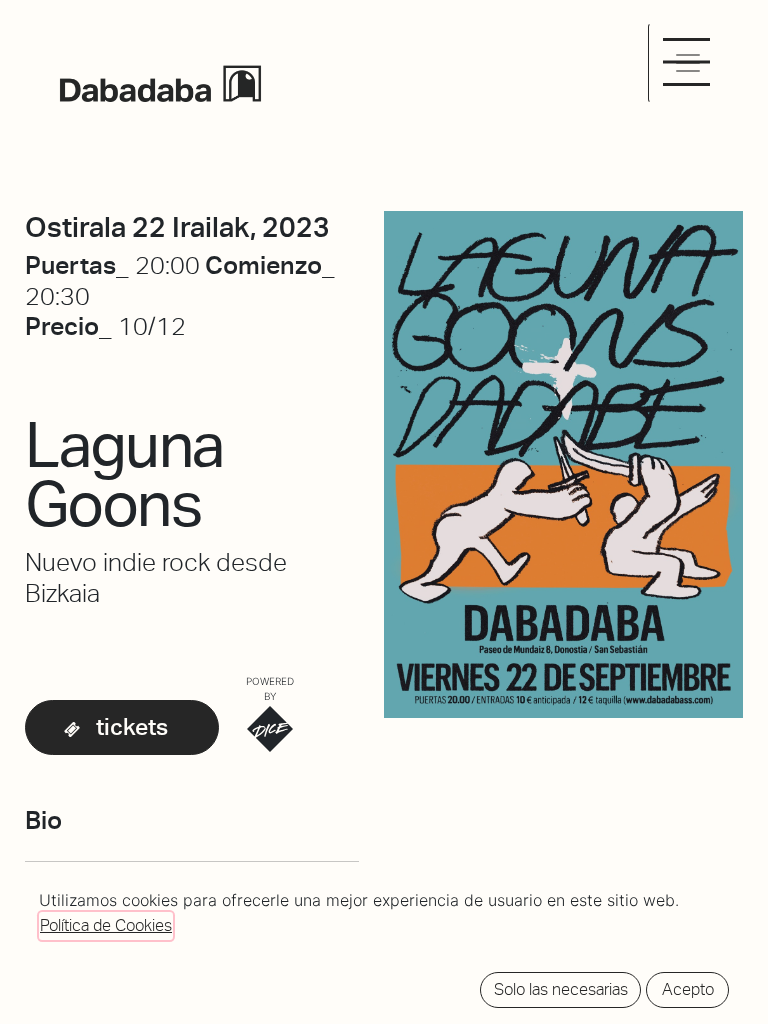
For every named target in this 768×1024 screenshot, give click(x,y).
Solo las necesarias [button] (561, 989)
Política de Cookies (106, 925)
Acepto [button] (688, 989)
